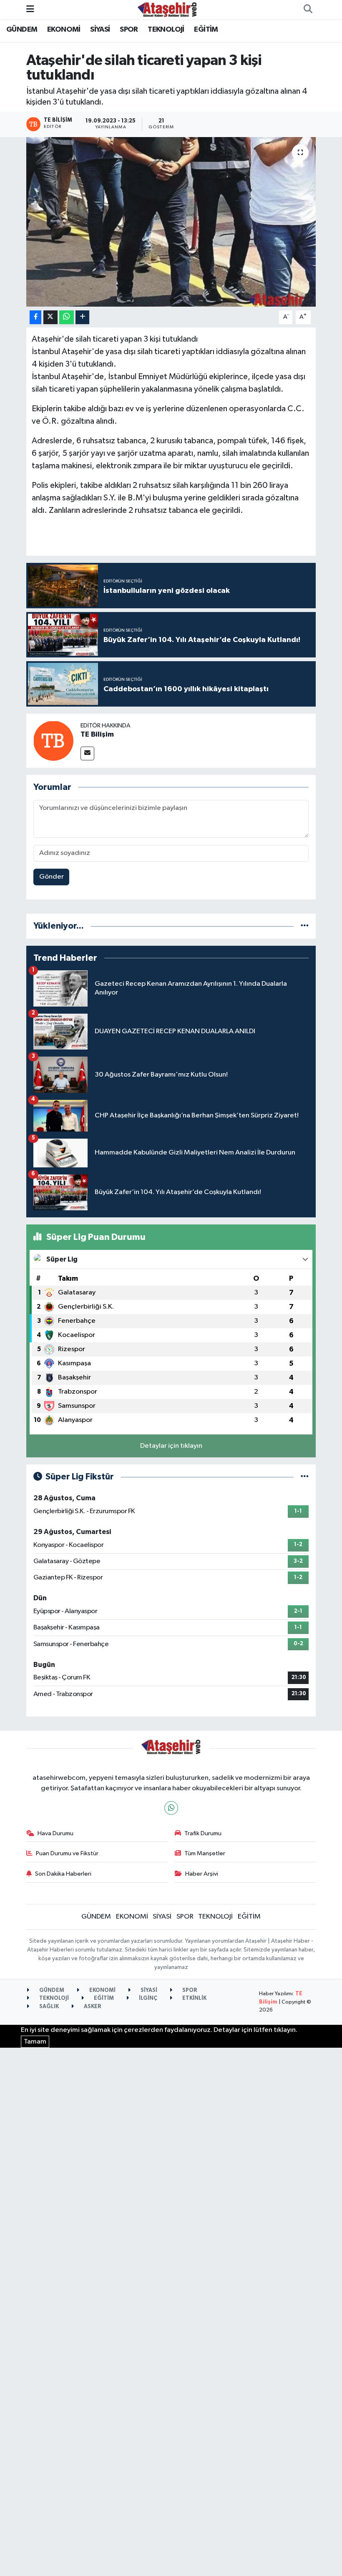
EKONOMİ (64, 30)
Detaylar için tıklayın (171, 1446)
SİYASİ (100, 30)
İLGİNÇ (147, 1998)
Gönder (52, 877)
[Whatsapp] (171, 1808)
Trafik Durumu (203, 1833)
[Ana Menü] (30, 9)
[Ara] (308, 10)
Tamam (35, 2042)
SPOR (129, 30)
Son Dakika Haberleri (63, 1874)
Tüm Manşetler (205, 1853)
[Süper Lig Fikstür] (305, 1477)
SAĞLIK (48, 2007)
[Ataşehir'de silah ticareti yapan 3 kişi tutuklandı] (171, 222)
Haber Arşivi (202, 1874)
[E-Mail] (87, 753)
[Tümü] (305, 926)
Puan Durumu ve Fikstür (67, 1853)
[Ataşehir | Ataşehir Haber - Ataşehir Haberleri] (167, 9)
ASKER (92, 2007)
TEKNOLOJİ (166, 30)
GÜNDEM (22, 30)
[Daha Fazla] (82, 317)
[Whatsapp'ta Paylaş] (67, 317)
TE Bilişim (97, 735)
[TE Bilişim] (53, 741)
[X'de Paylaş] (50, 317)
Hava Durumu (55, 1833)
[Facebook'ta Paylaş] (35, 317)
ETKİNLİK (194, 1998)
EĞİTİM (206, 30)
